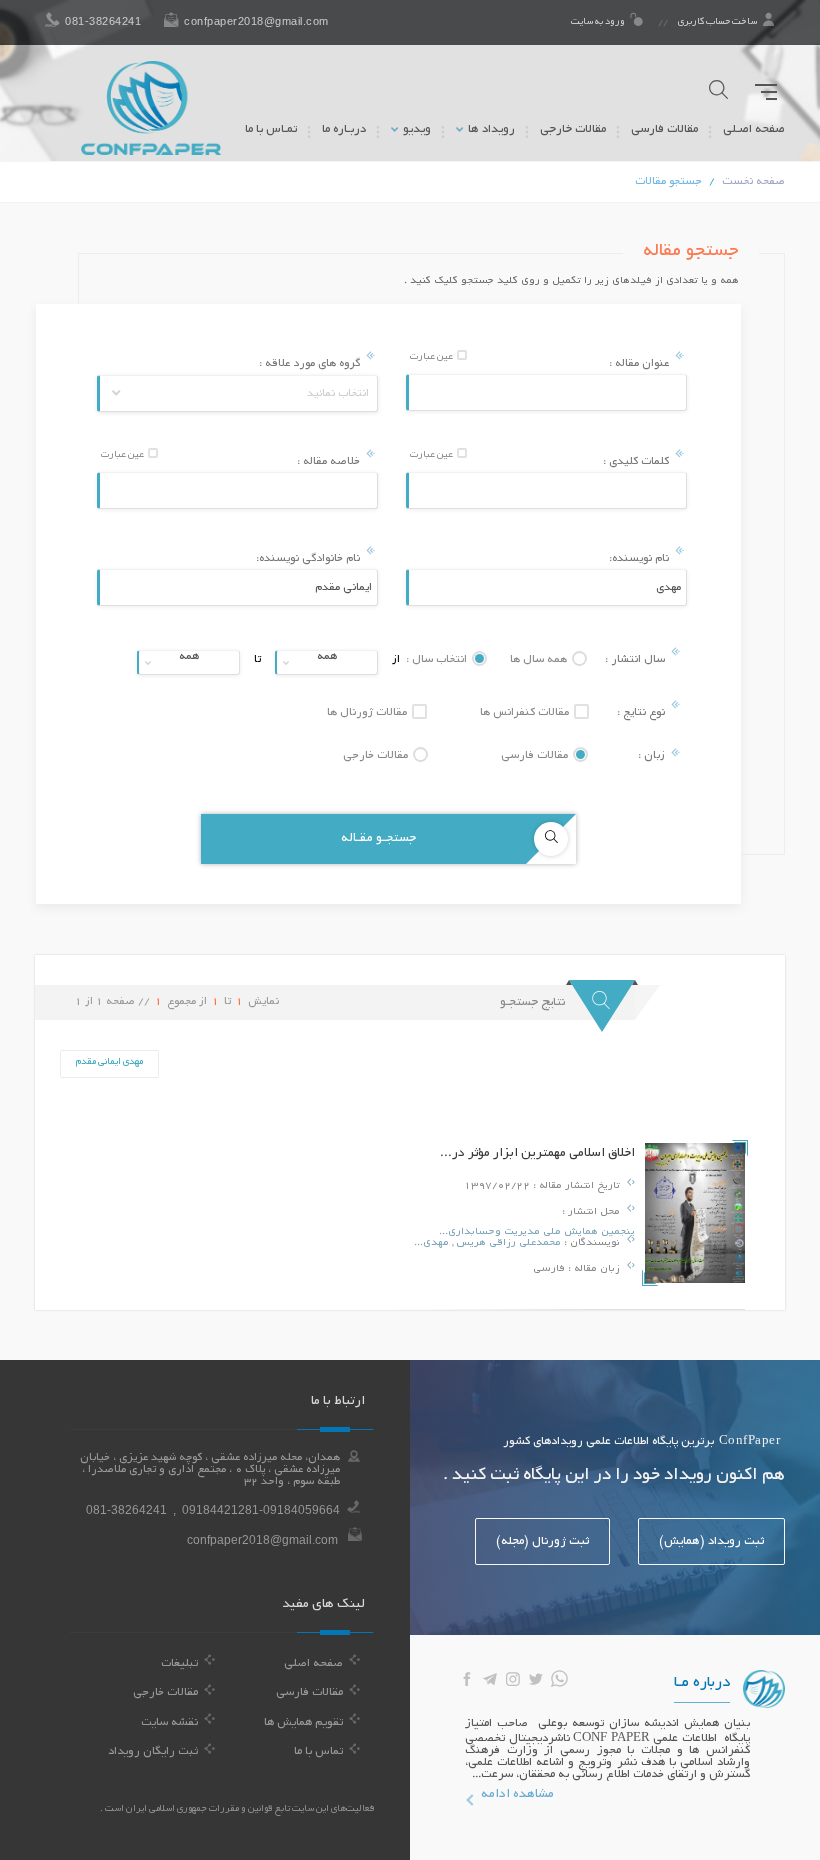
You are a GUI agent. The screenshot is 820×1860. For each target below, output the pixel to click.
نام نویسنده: (640, 559)
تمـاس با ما (271, 129)
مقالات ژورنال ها (368, 713)
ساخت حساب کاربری (717, 22)
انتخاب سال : (438, 660)
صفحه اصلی (313, 1664)
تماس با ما (318, 1752)
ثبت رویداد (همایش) (711, 1541)
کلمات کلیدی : (637, 462)
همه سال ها (540, 660)
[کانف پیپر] (151, 108)
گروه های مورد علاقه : (311, 364)
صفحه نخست (753, 182)
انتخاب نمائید (338, 394)
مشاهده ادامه (517, 1795)
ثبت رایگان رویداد (153, 1752)
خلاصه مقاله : (330, 462)
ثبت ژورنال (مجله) (542, 1541)
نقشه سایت (169, 1723)
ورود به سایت (599, 22)
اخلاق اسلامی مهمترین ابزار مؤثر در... (537, 1154)
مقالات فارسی (664, 129)
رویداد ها (490, 129)
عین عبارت (432, 357)
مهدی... (431, 1243)
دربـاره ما (344, 129)
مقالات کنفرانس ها (526, 713)
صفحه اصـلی (754, 129)
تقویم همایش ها (303, 1723)
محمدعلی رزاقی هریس (507, 1243)
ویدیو (415, 129)
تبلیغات (179, 1664)
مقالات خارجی (573, 129)
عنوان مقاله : (640, 364)
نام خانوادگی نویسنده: (309, 559)
